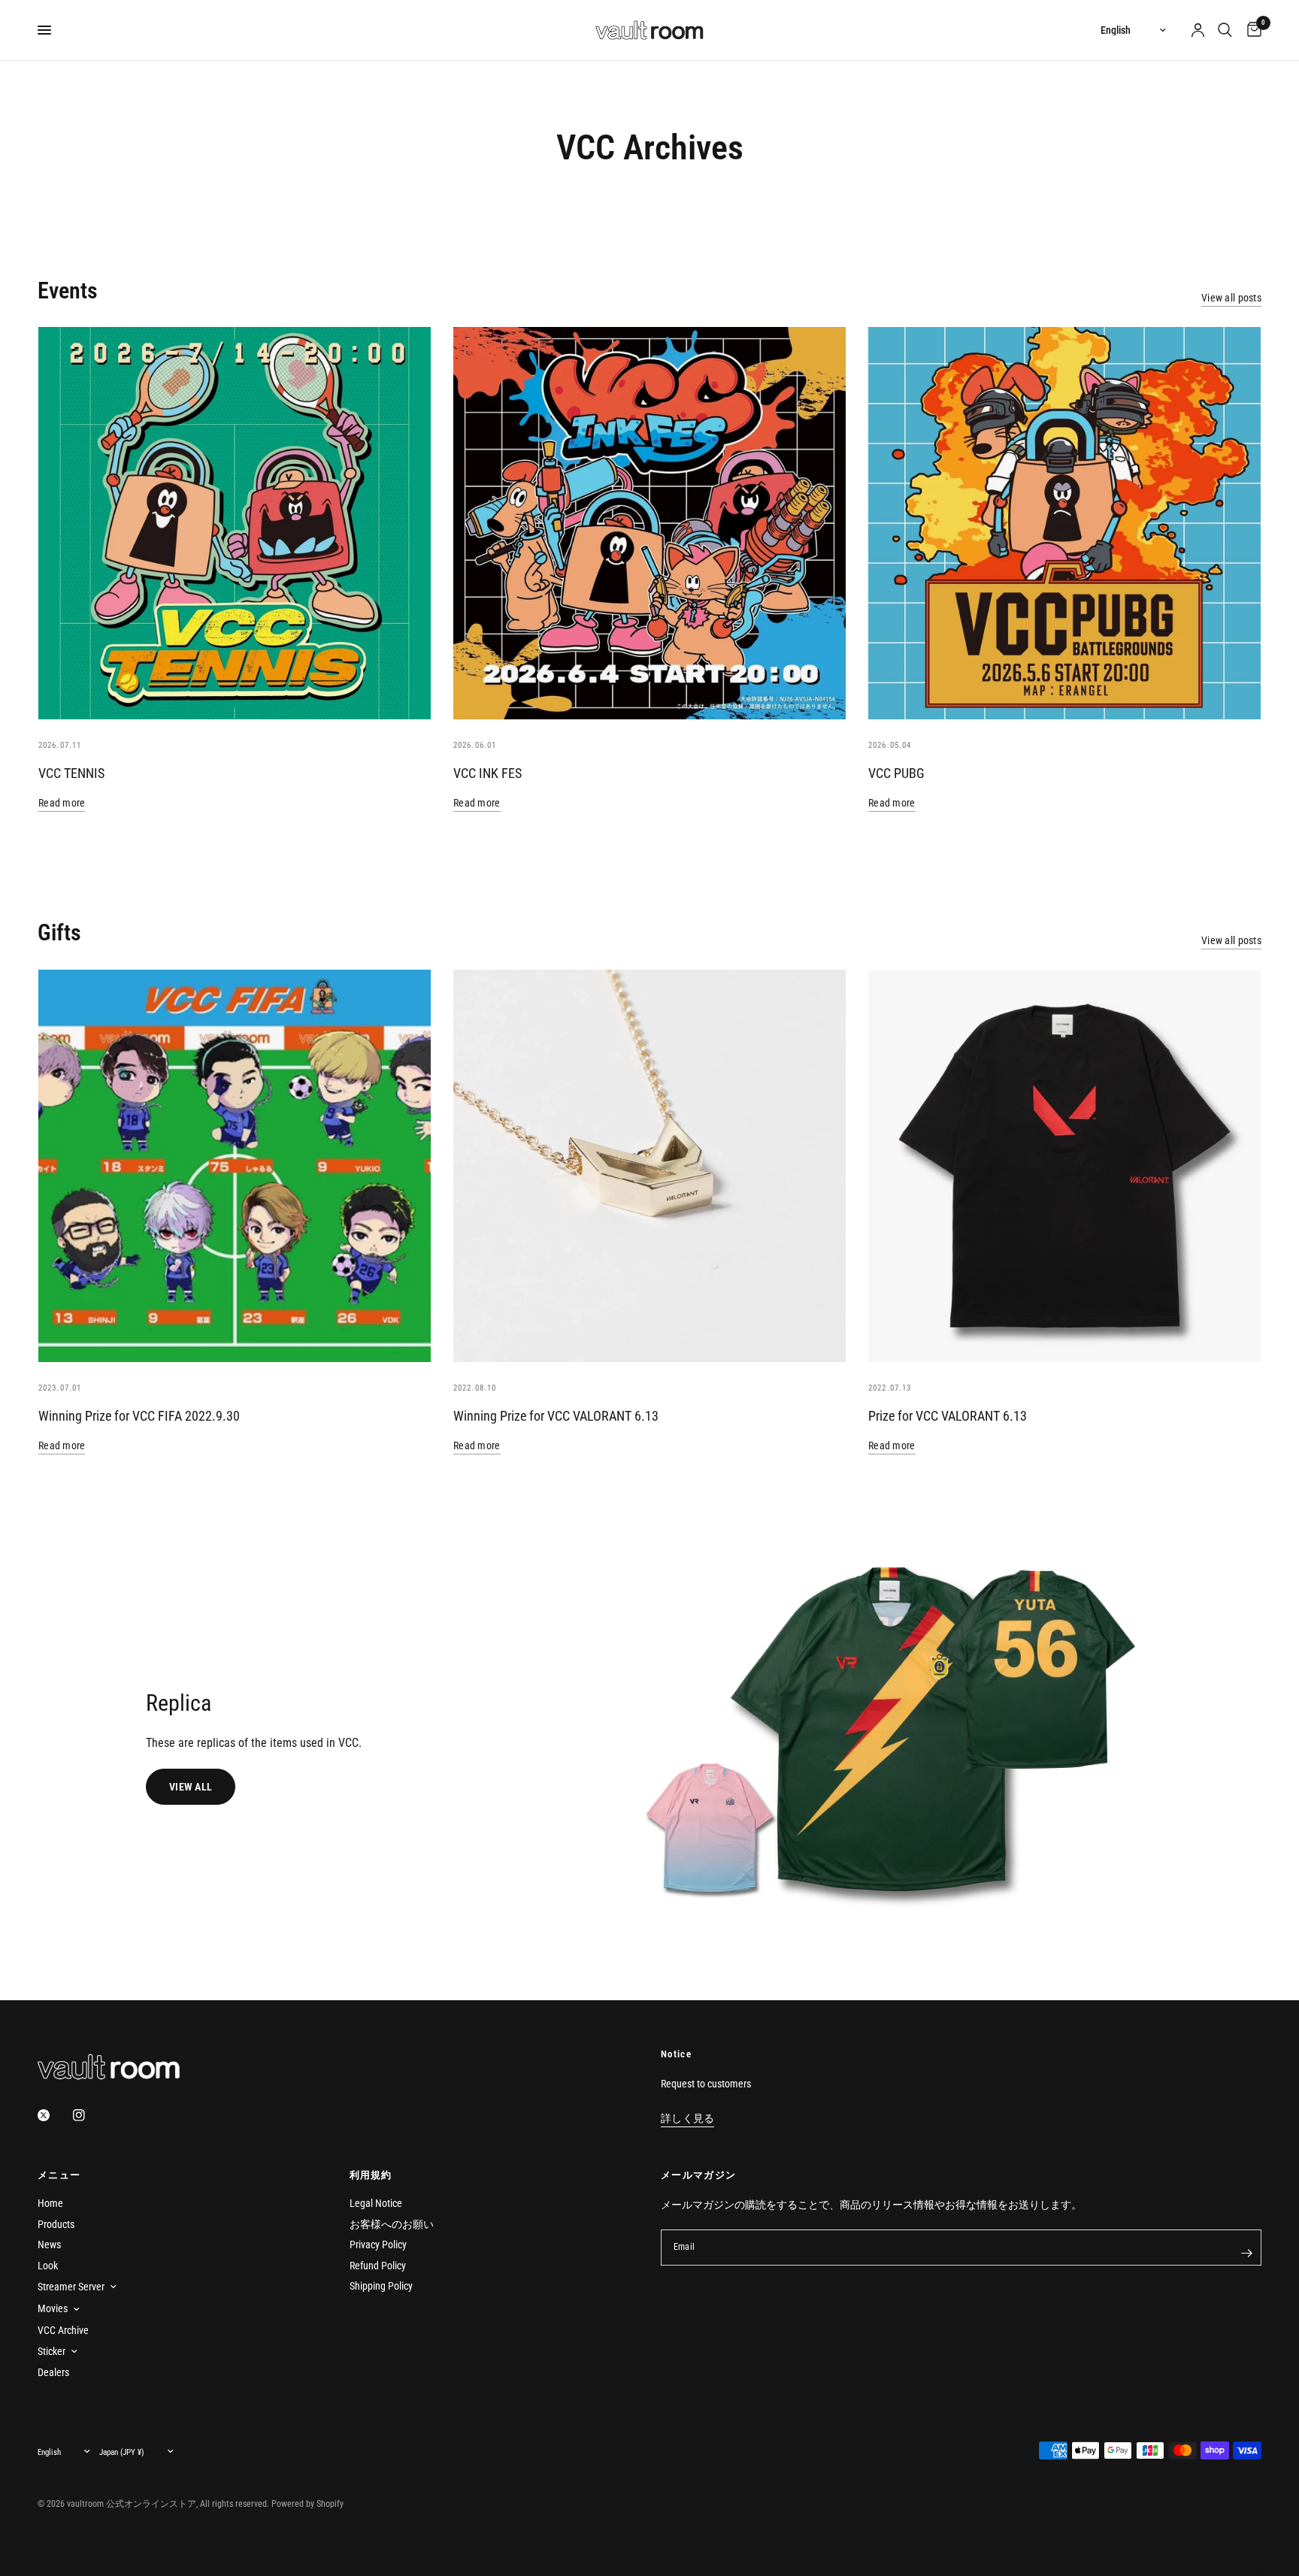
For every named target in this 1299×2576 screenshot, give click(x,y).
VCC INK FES (488, 773)
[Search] (1225, 30)
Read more (62, 803)
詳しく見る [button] (687, 2119)
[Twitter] (54, 2115)
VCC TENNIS (71, 773)
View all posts (1231, 298)
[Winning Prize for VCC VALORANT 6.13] (649, 1166)
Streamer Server (71, 2287)
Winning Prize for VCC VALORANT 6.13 (556, 1416)
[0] (1251, 30)
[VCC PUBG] (1064, 523)
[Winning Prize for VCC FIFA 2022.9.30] (235, 1166)
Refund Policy (378, 2266)
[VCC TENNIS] (235, 523)
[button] (191, 1787)
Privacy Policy (378, 2245)
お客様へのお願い (392, 2224)
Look (48, 2266)
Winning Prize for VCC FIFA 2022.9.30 (139, 1416)
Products (56, 2224)
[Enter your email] (1246, 2254)
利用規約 (371, 2175)
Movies (53, 2308)
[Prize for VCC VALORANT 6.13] (1064, 1166)
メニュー (59, 2175)
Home (50, 2203)
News (49, 2245)
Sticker (51, 2351)
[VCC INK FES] (649, 523)
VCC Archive (63, 2330)
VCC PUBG (896, 773)
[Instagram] (89, 2115)
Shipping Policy (381, 2286)
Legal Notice (376, 2203)
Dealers (53, 2372)
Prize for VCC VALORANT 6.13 (948, 1416)
